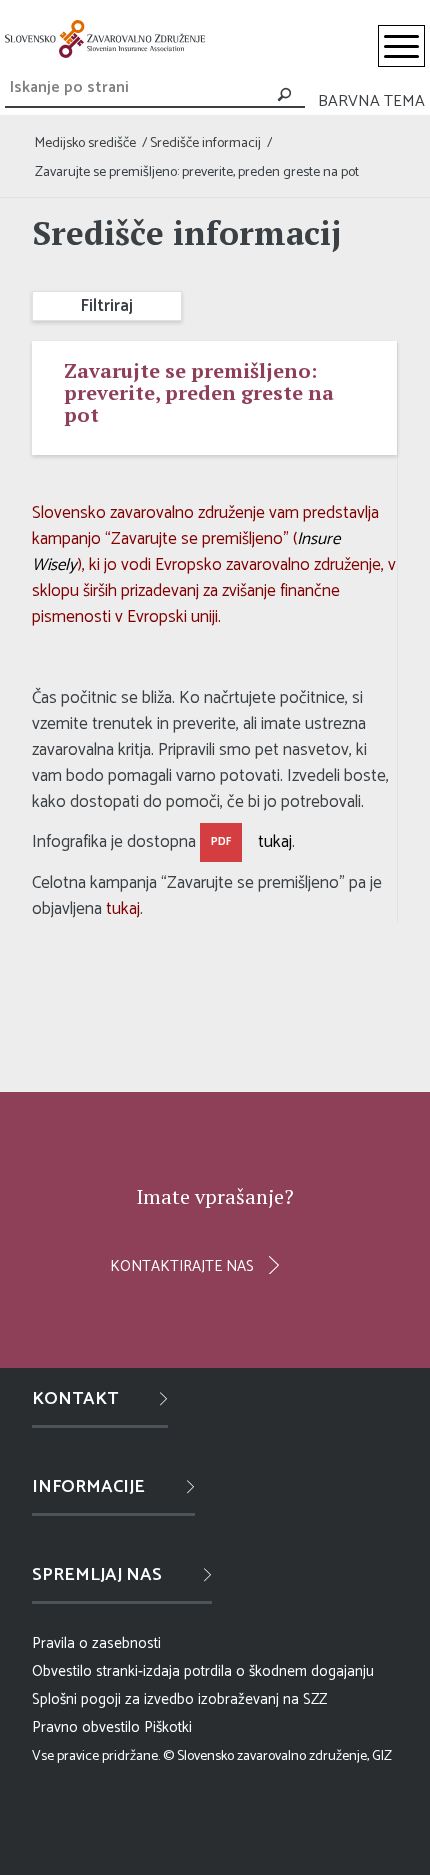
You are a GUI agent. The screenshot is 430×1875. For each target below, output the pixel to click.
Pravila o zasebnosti (96, 1643)
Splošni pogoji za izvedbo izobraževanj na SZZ (179, 1699)
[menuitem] (401, 46)
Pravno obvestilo (86, 1727)
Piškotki (168, 1727)
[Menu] (401, 46)
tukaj (275, 842)
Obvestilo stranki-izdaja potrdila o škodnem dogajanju (203, 1671)
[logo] (105, 39)
